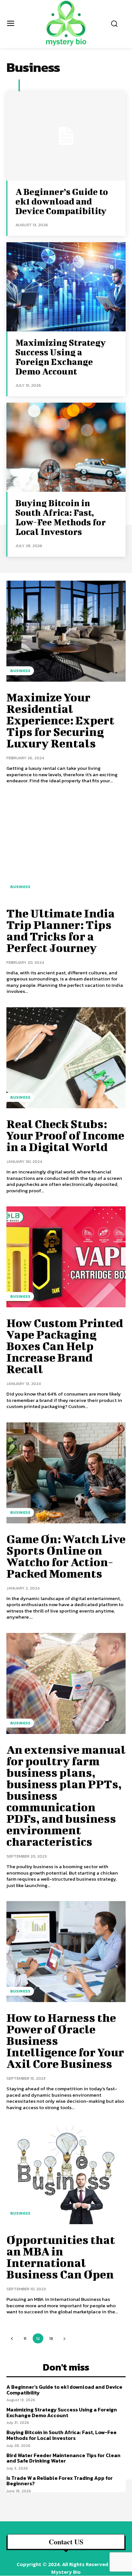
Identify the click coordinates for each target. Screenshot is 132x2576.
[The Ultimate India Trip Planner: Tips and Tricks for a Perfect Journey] (66, 847)
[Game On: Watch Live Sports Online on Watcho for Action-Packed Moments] (66, 1473)
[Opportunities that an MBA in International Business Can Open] (66, 2174)
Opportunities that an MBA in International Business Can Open (61, 2257)
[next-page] (64, 2338)
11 (25, 2338)
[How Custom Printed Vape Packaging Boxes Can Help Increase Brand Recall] (66, 1257)
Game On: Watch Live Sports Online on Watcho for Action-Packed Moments (66, 1556)
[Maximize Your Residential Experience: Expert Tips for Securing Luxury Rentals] (66, 631)
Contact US (66, 2542)
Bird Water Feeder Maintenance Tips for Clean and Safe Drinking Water (63, 2458)
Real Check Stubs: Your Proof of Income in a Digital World (65, 1135)
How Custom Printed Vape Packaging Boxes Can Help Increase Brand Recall (65, 1346)
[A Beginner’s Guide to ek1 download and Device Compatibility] (66, 136)
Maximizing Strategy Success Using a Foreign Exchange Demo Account (61, 357)
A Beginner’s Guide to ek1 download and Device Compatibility (62, 201)
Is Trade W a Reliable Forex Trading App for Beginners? (60, 2481)
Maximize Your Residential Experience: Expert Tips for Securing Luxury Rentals (60, 720)
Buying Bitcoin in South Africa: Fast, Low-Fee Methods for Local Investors (61, 517)
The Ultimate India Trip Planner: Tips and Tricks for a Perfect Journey (61, 930)
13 (51, 2338)
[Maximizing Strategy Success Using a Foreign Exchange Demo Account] (66, 287)
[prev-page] (12, 2338)
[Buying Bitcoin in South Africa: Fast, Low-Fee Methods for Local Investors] (66, 447)
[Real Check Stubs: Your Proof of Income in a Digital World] (66, 1058)
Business (20, 671)
